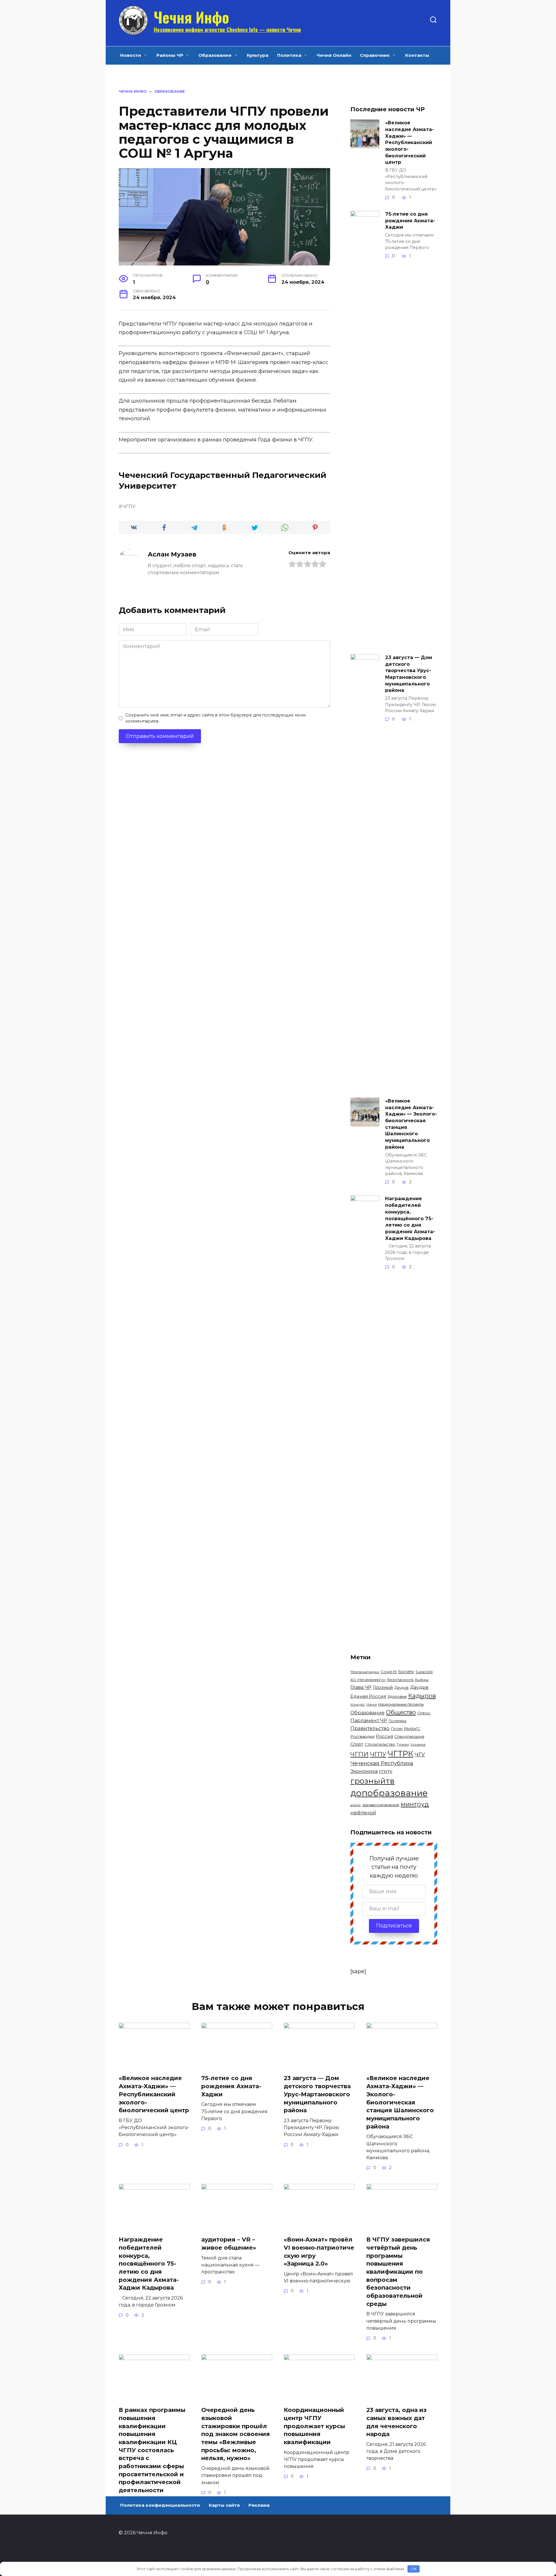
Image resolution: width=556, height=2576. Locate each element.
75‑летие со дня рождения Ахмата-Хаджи (410, 220)
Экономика (364, 1771)
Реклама (259, 2505)
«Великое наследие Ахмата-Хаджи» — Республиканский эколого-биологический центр (410, 142)
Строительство (380, 1744)
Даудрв (419, 1687)
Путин (397, 1729)
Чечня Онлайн (334, 55)
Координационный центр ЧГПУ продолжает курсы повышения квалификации (314, 2426)
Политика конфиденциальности (160, 2505)
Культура (258, 55)
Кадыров (422, 1696)
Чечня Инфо (191, 17)
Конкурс (358, 1704)
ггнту (386, 1771)
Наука (372, 1704)
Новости (131, 55)
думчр (356, 1805)
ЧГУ (420, 1754)
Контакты (417, 55)
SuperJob (424, 1672)
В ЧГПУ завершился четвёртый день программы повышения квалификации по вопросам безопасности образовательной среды (398, 2272)
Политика (289, 55)
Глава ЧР (361, 1687)
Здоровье (397, 1696)
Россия (384, 1736)
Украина (418, 1744)
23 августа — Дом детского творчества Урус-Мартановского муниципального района (409, 674)
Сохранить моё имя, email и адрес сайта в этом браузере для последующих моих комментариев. (216, 718)
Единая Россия (368, 1696)
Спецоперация (409, 1736)
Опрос (424, 1713)
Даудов (402, 1688)
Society (406, 1672)
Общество (401, 1712)
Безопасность (400, 1680)
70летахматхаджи (365, 1672)
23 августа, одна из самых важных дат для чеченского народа (396, 2422)
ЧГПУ (129, 506)
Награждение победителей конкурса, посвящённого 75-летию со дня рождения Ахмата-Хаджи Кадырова (410, 1218)
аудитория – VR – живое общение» (229, 2244)
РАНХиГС (412, 1729)
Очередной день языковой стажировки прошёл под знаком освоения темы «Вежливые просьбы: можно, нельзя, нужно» (236, 2434)
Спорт (357, 1744)
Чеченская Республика (382, 1763)
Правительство (370, 1728)
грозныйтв (373, 1781)
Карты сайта (224, 2505)
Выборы (422, 1680)
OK (414, 2569)
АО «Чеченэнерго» (368, 1680)
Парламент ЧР (369, 1720)
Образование (215, 55)
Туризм (403, 1745)
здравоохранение (381, 1805)
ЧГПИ (360, 1754)
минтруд (415, 1804)
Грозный (383, 1687)
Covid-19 (389, 1672)
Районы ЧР (170, 55)
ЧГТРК (400, 1754)
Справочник (375, 55)
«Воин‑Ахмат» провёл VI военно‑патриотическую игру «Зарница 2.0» (319, 2252)
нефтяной (363, 1813)
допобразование (389, 1793)
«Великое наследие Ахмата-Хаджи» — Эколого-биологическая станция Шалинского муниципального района (411, 1124)
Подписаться (394, 1926)
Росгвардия (362, 1736)
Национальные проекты (401, 1704)
